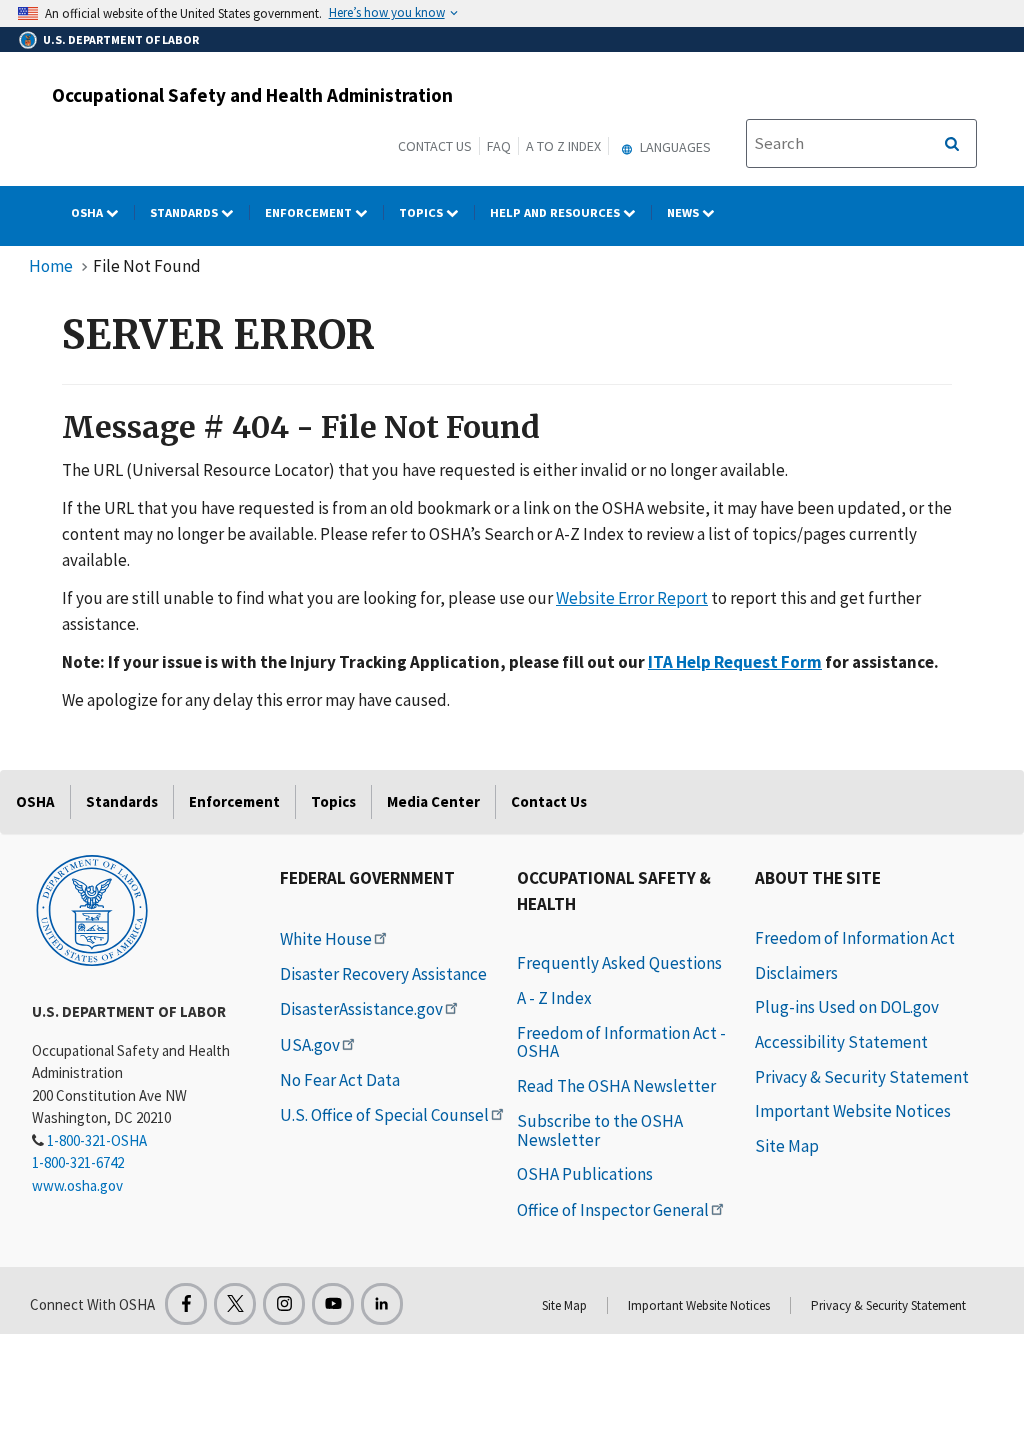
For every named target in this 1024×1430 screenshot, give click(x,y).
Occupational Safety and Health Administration (252, 95)
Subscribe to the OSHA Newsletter (600, 1130)
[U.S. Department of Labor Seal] (92, 909)
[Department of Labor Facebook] (186, 1304)
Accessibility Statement (841, 1042)
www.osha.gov (77, 1185)
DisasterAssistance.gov (361, 1009)
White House (326, 939)
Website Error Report (632, 598)
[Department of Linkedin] (382, 1304)
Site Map (787, 1146)
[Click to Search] (952, 144)
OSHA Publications (585, 1174)
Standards (185, 212)
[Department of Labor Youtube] (333, 1304)
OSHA (88, 212)
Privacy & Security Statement (862, 1077)
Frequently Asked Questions (619, 963)
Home (51, 266)
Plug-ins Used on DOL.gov (847, 1007)
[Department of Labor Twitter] (235, 1304)
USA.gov (310, 1045)
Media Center (433, 801)
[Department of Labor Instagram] (284, 1304)
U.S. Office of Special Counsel (384, 1115)
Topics (422, 212)
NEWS (684, 212)
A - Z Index (554, 998)
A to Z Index (563, 146)
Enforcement (310, 212)
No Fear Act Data (340, 1080)
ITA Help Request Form (735, 662)
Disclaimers (796, 973)
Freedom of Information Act (855, 938)
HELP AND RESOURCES (556, 212)
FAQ (499, 146)
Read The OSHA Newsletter (616, 1086)
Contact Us (435, 146)
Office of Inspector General (613, 1210)
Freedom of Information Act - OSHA (621, 1042)
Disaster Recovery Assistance (383, 974)
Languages (674, 147)
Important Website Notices (853, 1111)
